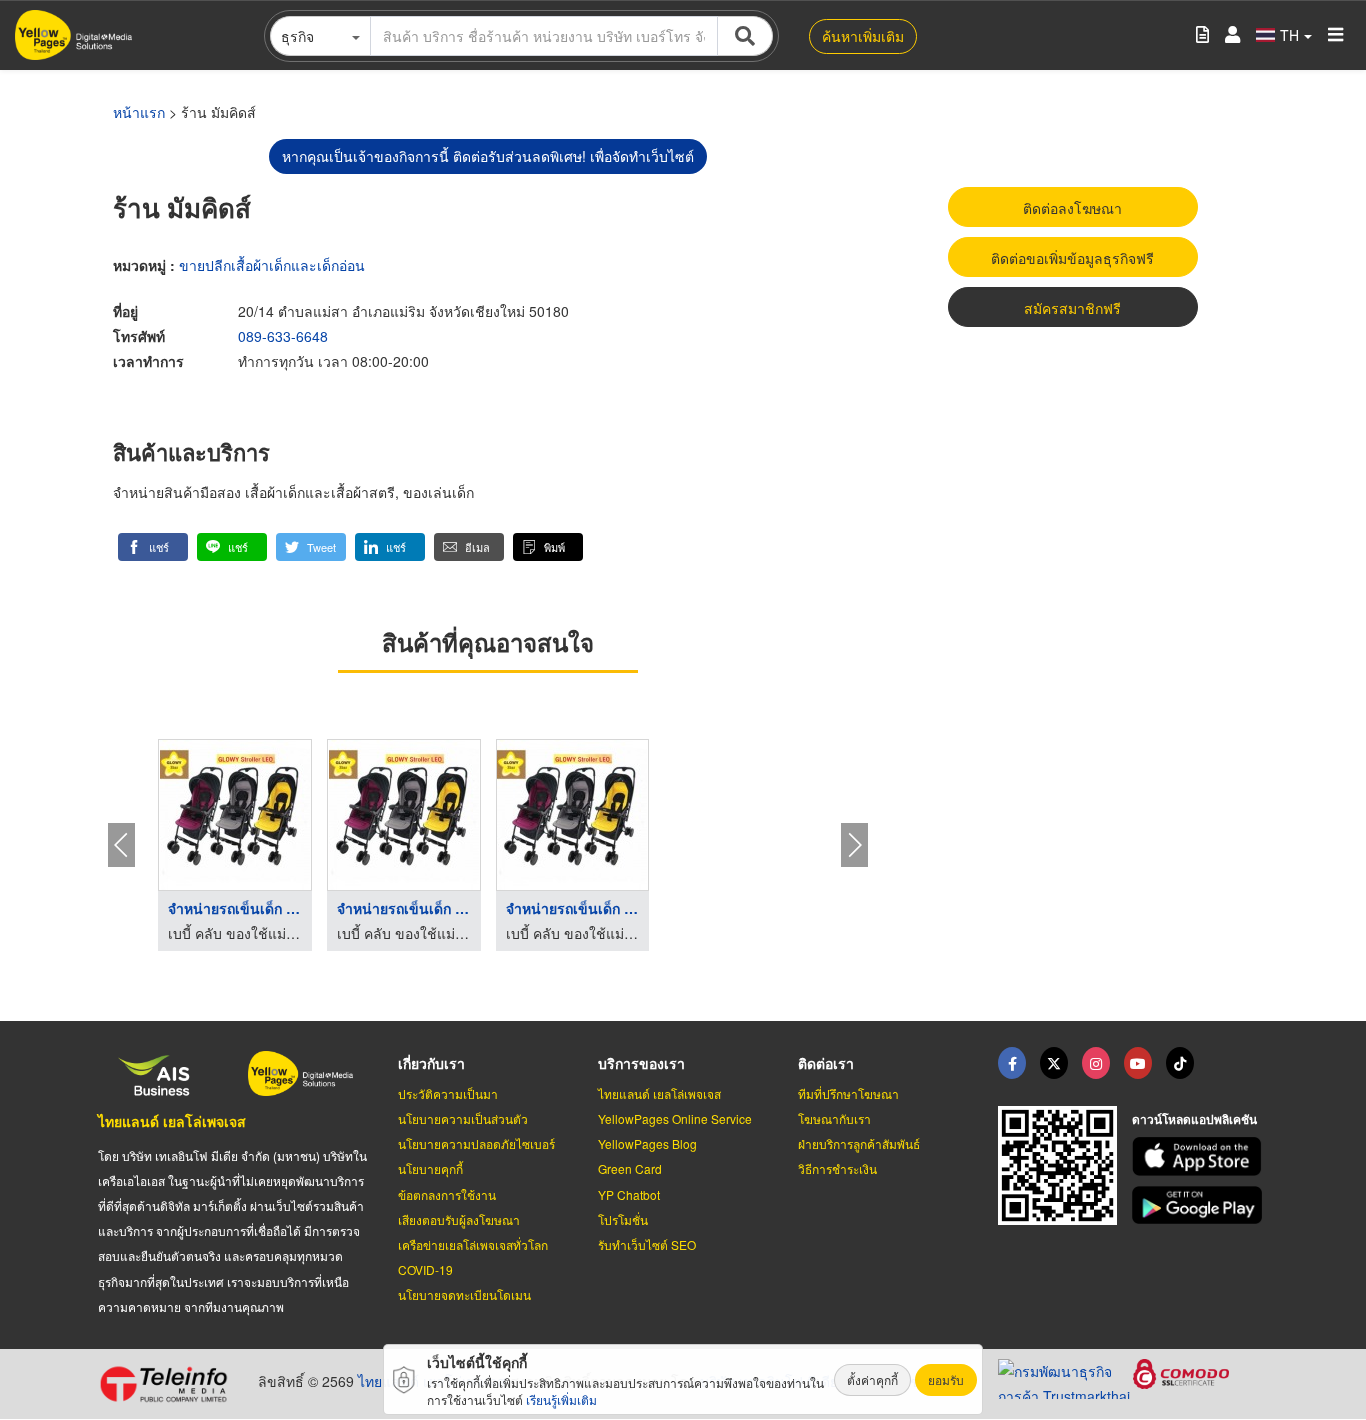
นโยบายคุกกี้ (430, 1168)
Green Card (630, 1168)
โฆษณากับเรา (834, 1118)
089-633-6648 (283, 336)
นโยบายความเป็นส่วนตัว (463, 1118)
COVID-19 (425, 1269)
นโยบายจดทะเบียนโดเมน (464, 1294)
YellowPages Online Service (675, 1118)
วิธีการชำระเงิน (837, 1168)
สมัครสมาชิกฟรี (1072, 308)
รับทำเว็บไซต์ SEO (647, 1244)
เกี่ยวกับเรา (431, 1063)
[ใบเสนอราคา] (1202, 35)
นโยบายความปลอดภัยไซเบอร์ (476, 1143)
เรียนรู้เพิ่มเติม (561, 1399)
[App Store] (1200, 1156)
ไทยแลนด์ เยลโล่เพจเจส (172, 1121)
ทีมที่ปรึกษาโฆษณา (848, 1093)
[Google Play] (1200, 1205)
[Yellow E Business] (1012, 1063)
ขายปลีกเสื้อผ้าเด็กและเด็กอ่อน (272, 265)
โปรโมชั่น (623, 1219)
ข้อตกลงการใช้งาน (447, 1194)
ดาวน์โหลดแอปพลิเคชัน (1194, 1119)
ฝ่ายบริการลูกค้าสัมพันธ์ (859, 1143)
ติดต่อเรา (826, 1063)
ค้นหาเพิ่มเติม (863, 36)
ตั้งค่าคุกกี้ (872, 1379)
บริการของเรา (641, 1063)
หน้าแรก (139, 112)
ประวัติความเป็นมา (448, 1093)
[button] (153, 547)
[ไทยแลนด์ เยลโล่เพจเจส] (1054, 1063)
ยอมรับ (946, 1379)
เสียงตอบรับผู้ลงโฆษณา (459, 1219)
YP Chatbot (629, 1194)
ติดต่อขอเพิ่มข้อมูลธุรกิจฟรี (1072, 258)
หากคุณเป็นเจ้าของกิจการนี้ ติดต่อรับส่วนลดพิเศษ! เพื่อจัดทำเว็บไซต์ (488, 156)
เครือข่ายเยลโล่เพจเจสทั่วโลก (473, 1244)
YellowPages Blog (647, 1143)
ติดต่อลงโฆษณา (1072, 208)
